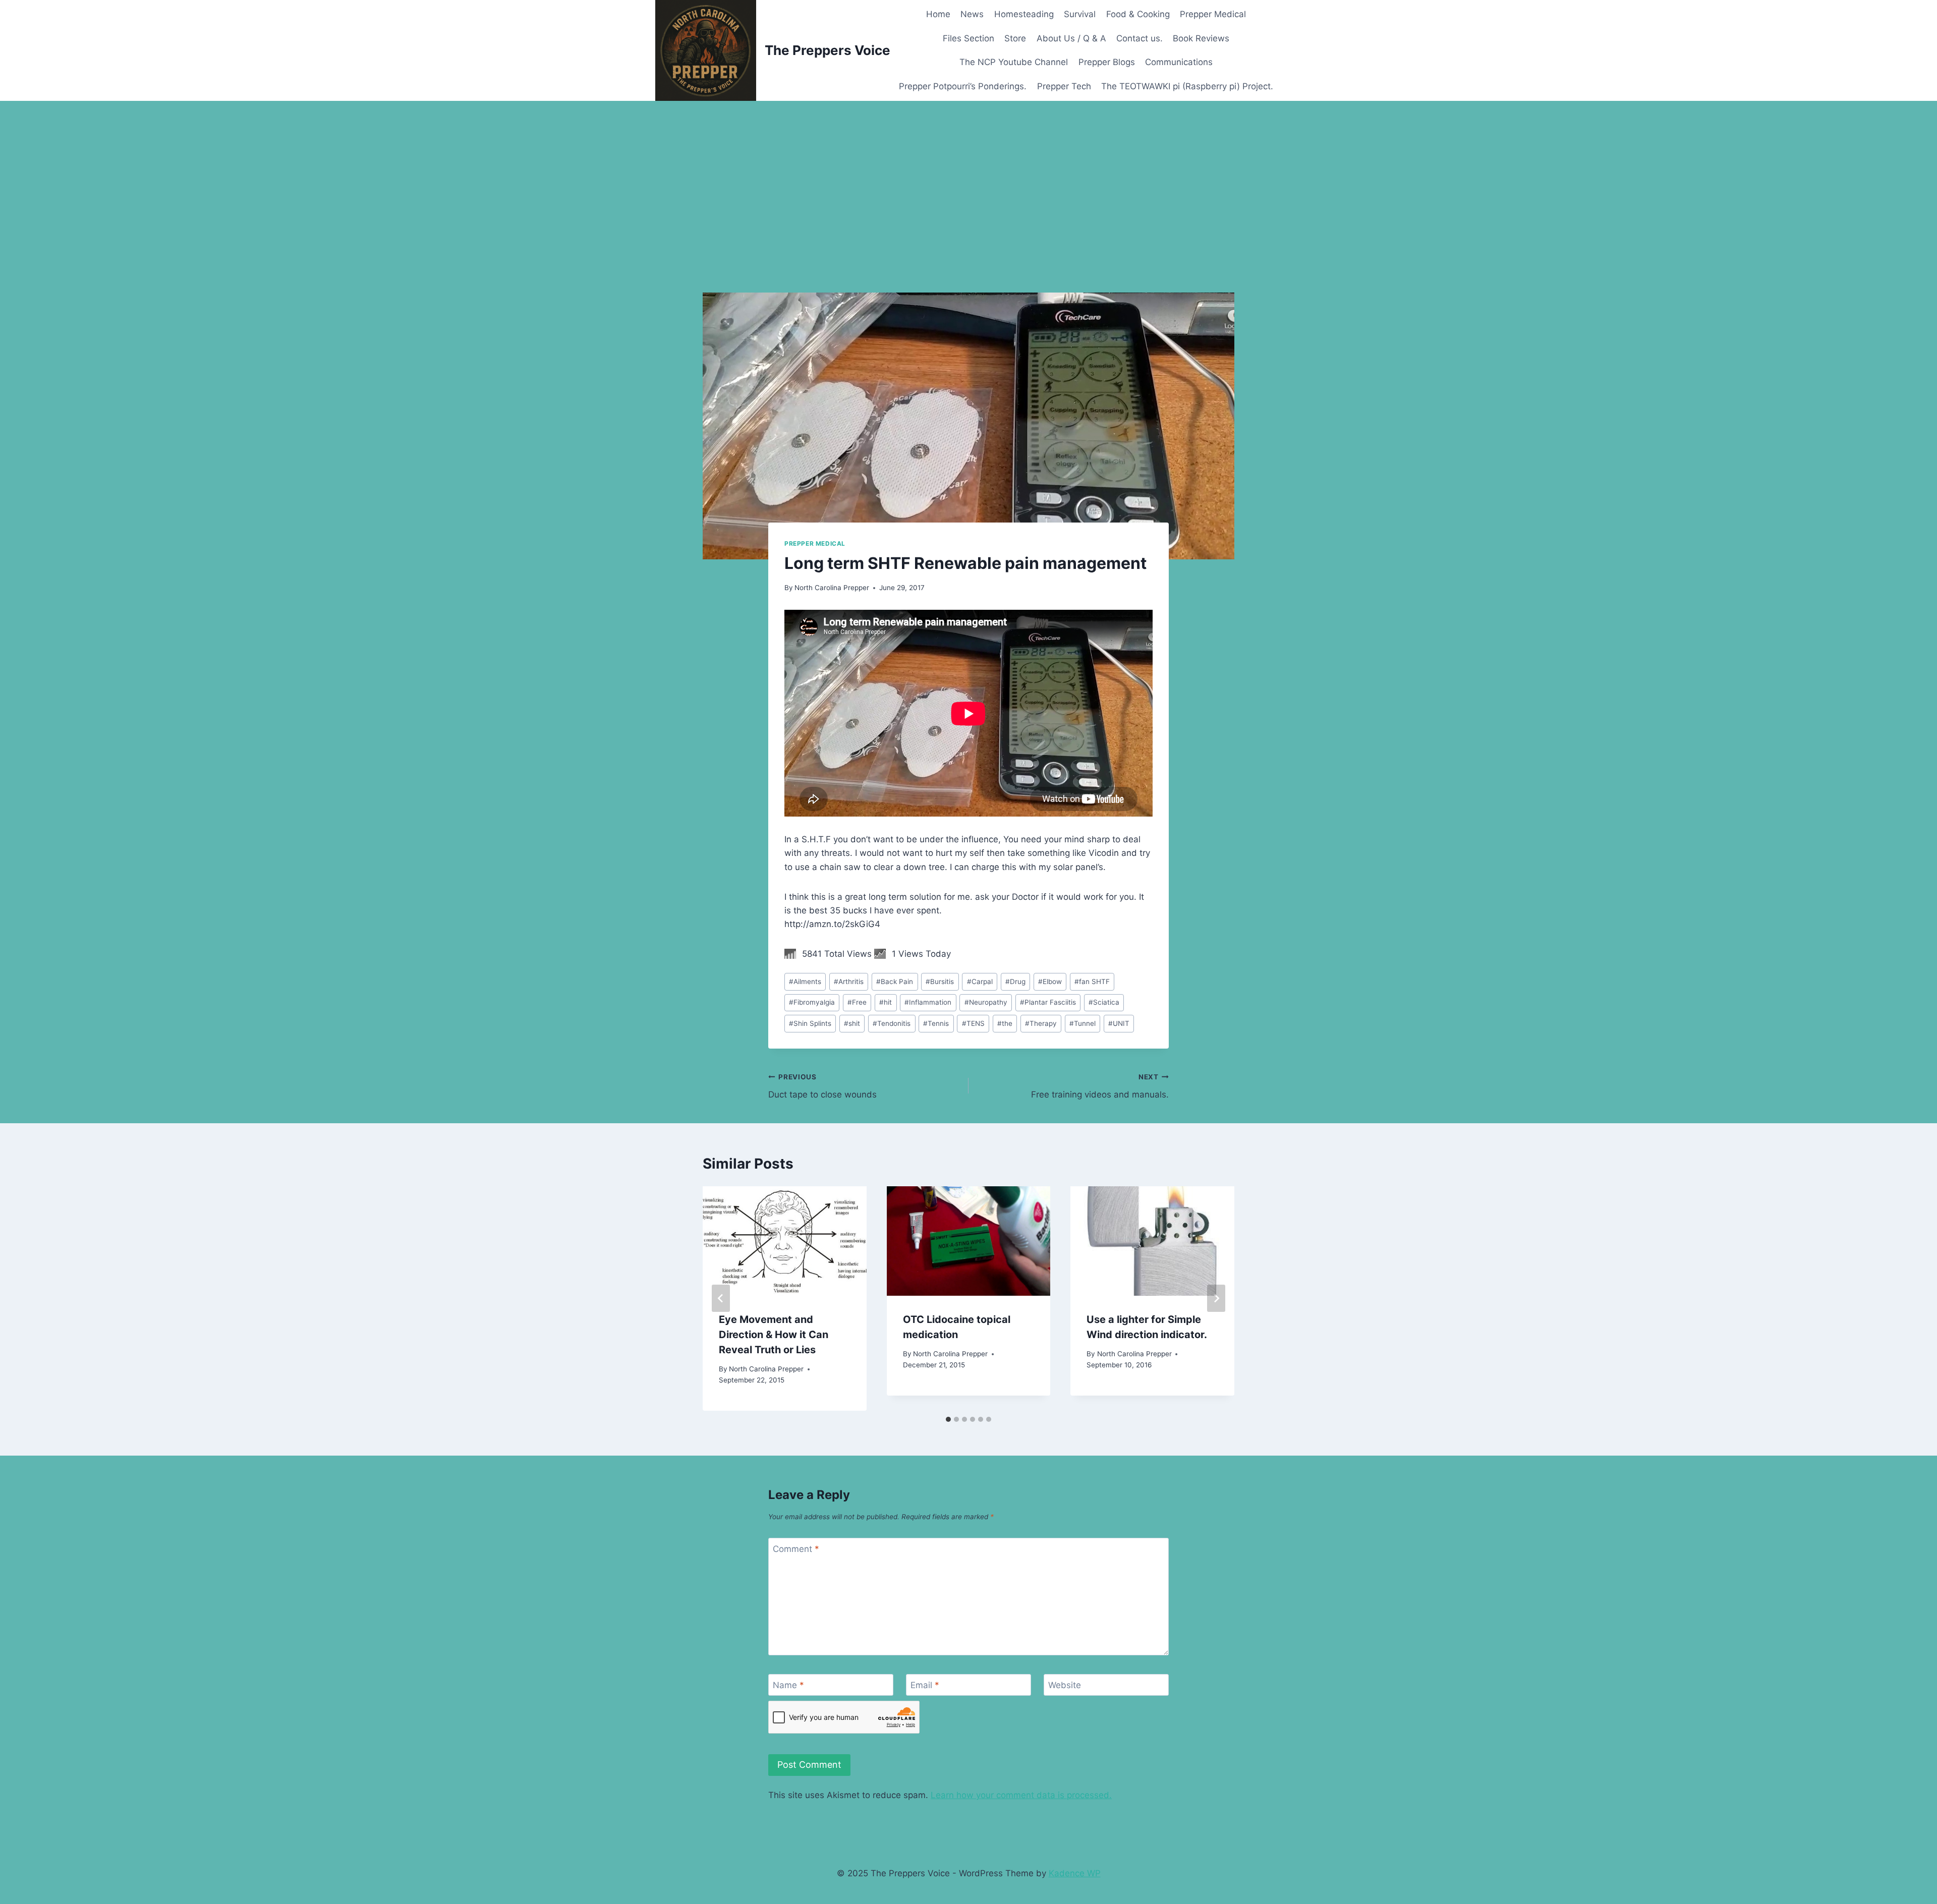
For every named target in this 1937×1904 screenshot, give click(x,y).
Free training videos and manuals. (1100, 1086)
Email (925, 1685)
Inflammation (928, 1002)
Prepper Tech (1064, 86)
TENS (973, 1023)
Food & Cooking (1138, 14)
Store (1015, 38)
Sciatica (1104, 1002)
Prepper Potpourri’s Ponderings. (963, 86)
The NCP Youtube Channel (1014, 62)
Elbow (1050, 982)
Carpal (980, 982)
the (1005, 1023)
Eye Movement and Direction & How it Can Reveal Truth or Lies (774, 1335)
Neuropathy (986, 1002)
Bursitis (940, 982)
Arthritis (849, 982)
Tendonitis (892, 1023)
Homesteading (1024, 14)
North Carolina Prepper (832, 588)
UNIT (1119, 1023)
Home (938, 14)
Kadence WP (1075, 1873)
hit (886, 1002)
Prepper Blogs (1107, 62)
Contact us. (1140, 38)
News (972, 14)
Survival (1080, 14)
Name (788, 1685)
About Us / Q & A (1071, 38)
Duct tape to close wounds (822, 1086)
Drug (1015, 982)
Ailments (805, 982)
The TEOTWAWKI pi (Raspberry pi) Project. (1187, 86)
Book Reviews (1201, 38)
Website (1065, 1685)
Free (857, 1002)
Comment (796, 1549)
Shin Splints (810, 1023)
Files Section (968, 38)
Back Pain (895, 982)
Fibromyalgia (812, 1002)
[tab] (948, 1419)
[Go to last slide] (721, 1298)
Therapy (1041, 1023)
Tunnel (1083, 1023)
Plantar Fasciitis (1048, 1002)
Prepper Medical (1213, 14)
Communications (1179, 62)
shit (852, 1023)
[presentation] (785, 1241)
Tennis (936, 1023)
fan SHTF (1092, 982)
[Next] (1216, 1298)
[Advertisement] (968, 177)
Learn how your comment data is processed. (1021, 1795)
